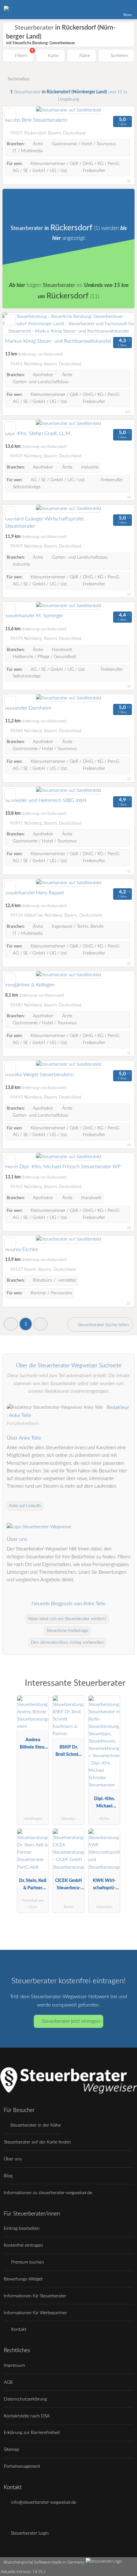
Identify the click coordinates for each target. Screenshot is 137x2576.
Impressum (14, 2365)
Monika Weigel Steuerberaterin (40, 1075)
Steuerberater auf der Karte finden (37, 2142)
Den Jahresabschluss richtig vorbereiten (67, 1643)
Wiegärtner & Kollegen (30, 985)
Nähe (84, 56)
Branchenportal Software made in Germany (43, 2562)
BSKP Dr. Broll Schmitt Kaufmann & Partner (68, 1752)
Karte (53, 56)
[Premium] (124, 1689)
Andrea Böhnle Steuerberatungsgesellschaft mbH (33, 1745)
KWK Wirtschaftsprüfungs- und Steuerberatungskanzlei (104, 1886)
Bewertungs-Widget (23, 2279)
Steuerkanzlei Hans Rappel (35, 893)
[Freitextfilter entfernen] (108, 9)
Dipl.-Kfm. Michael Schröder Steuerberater (104, 1804)
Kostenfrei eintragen (23, 2245)
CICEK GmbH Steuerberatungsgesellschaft (68, 1886)
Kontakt (18, 2329)
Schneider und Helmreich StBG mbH (46, 800)
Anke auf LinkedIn (25, 1506)
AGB (8, 2382)
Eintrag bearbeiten (22, 2228)
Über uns (13, 2159)
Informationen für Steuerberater (35, 2296)
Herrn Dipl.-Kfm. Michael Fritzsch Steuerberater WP (63, 1167)
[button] (11, 1324)
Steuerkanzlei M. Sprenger (34, 616)
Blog (8, 2176)
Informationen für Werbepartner (35, 2313)
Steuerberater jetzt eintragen (71, 2021)
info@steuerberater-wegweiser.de (43, 2502)
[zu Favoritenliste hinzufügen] (10, 114)
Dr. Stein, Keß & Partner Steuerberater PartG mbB (33, 1886)
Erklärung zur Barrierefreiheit (32, 2433)
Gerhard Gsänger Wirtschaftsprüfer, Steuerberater (45, 523)
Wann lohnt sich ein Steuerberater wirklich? (67, 1619)
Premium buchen (27, 2262)
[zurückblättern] (18, 324)
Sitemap (11, 2449)
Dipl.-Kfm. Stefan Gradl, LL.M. (38, 433)
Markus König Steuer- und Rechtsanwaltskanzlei (58, 341)
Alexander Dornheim (28, 708)
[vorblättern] (119, 324)
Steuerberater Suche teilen (103, 1325)
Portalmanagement (22, 2466)
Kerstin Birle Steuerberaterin (36, 120)
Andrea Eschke (22, 1249)
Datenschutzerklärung (25, 2399)
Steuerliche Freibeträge (67, 1631)
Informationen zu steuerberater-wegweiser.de (48, 2193)
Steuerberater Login (29, 2533)
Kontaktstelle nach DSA (27, 2416)
